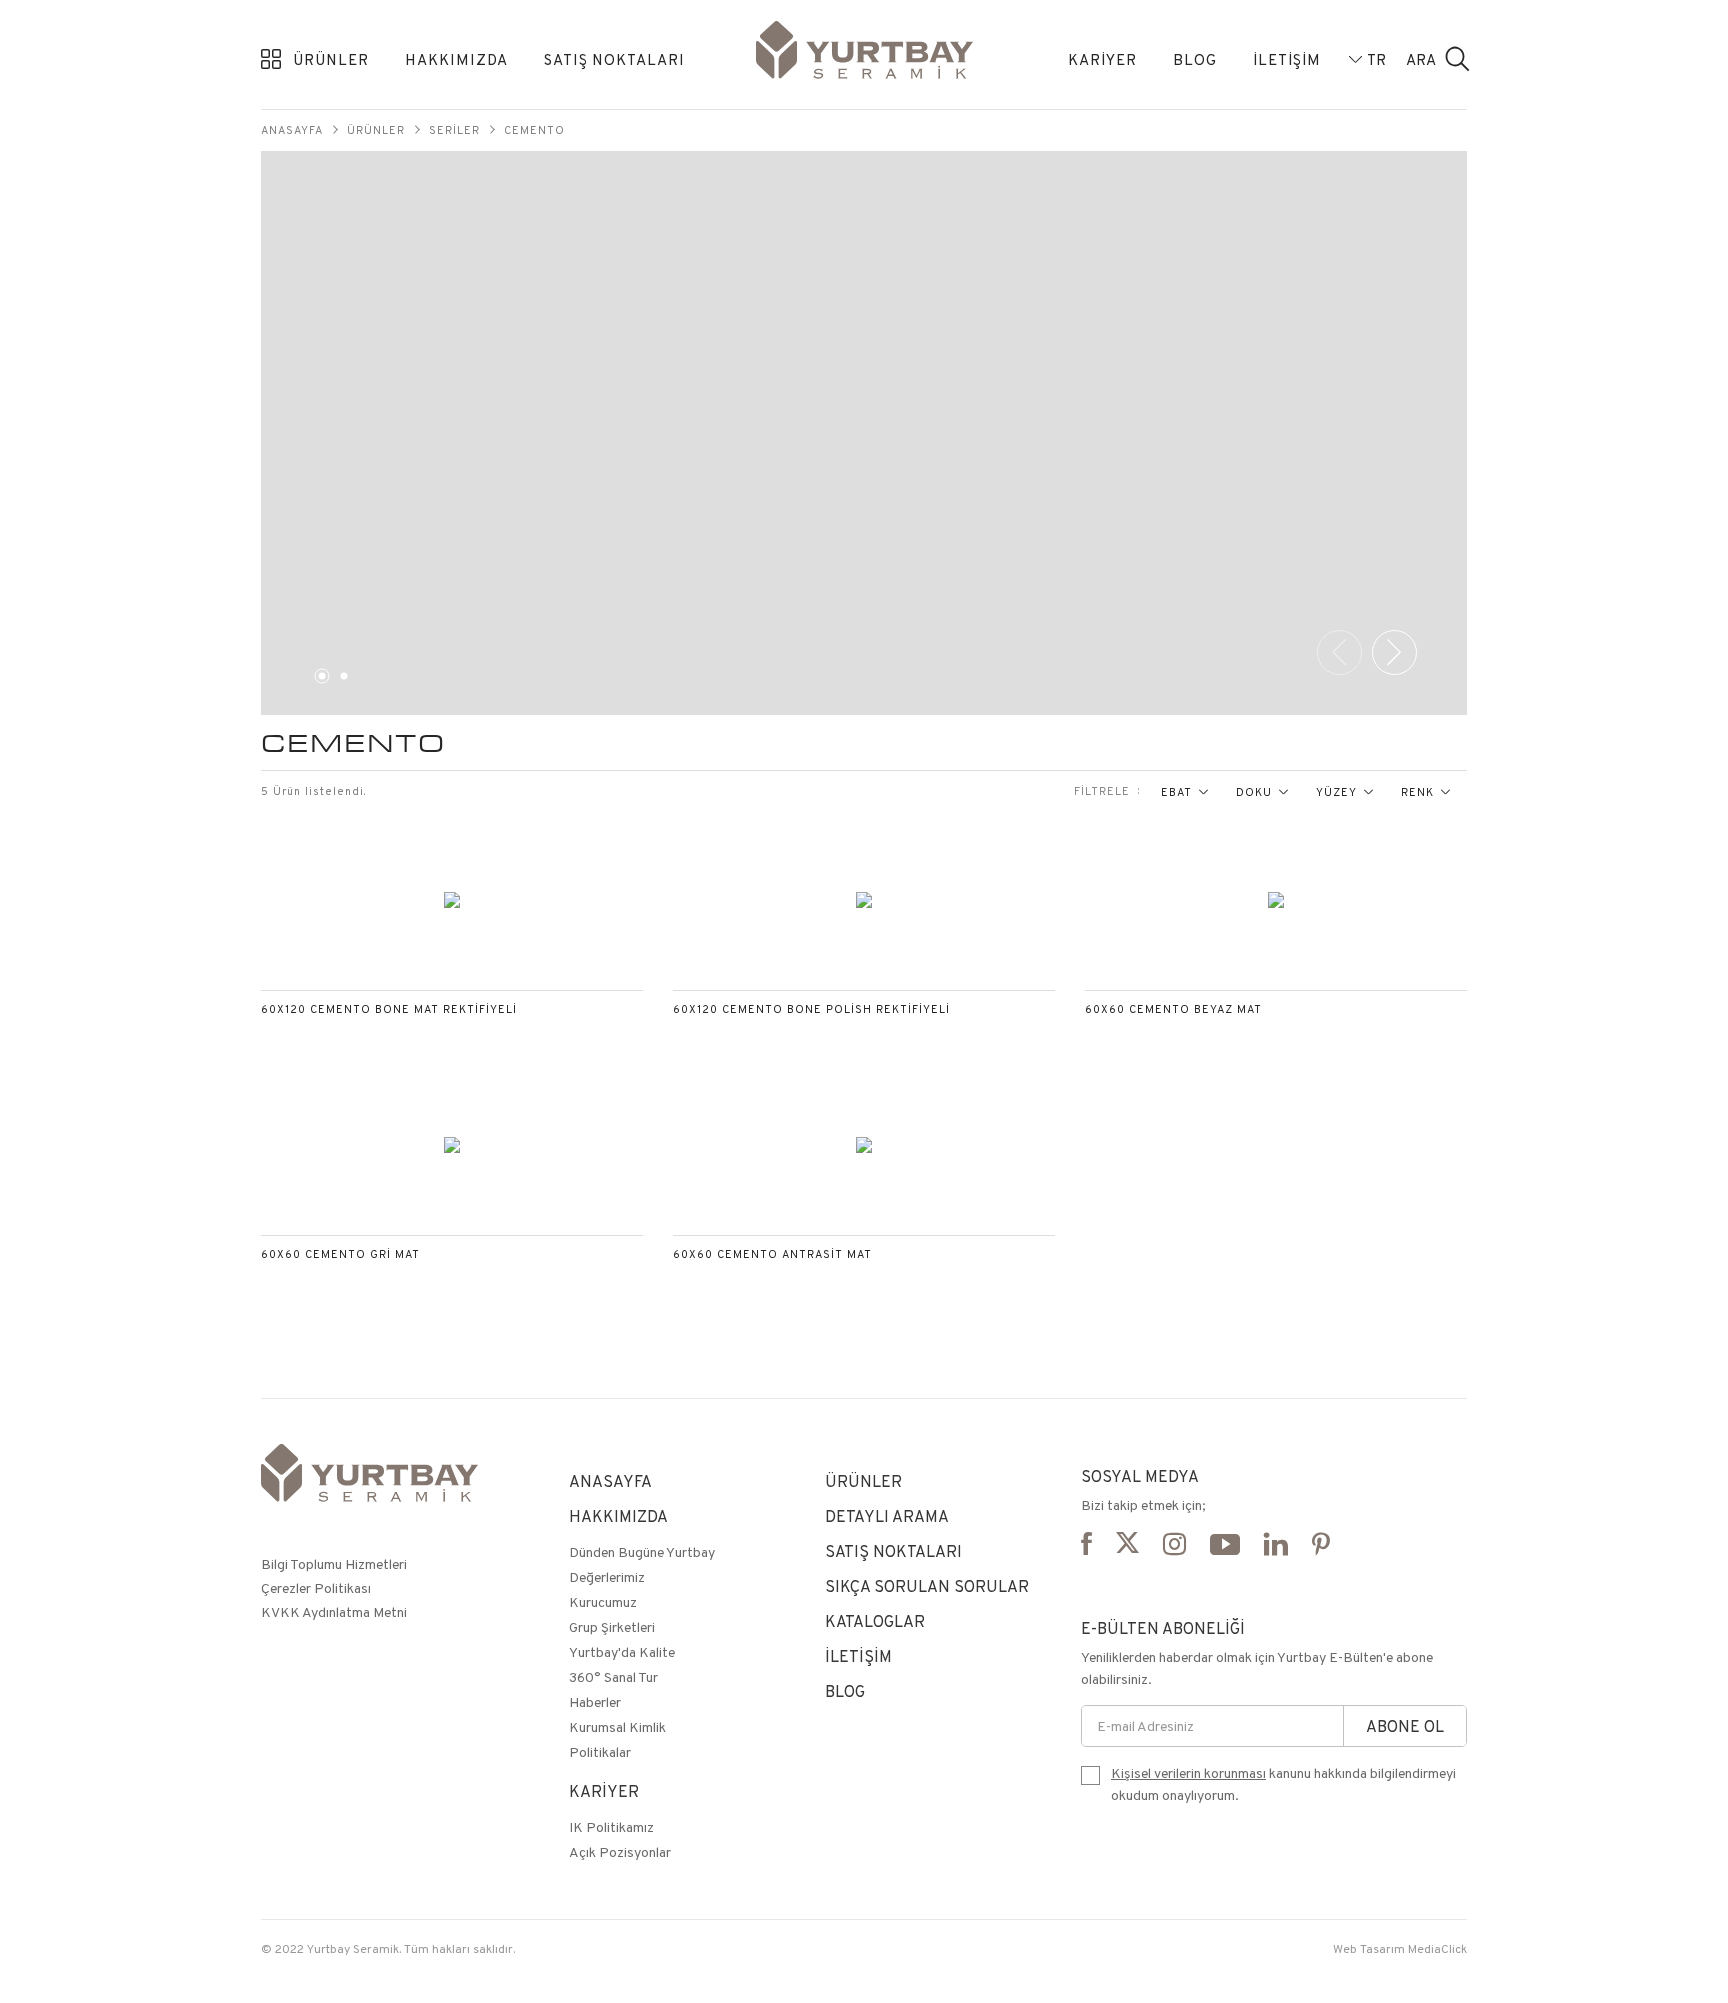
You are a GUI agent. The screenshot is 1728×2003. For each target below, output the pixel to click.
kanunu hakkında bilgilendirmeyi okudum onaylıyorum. (1283, 1784)
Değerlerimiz (607, 1577)
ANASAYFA (610, 1481)
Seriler (454, 130)
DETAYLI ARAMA (887, 1516)
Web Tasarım (1369, 1948)
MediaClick (1437, 1948)
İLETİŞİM (1287, 59)
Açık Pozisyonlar (620, 1852)
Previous (1339, 652)
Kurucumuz (603, 1602)
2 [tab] (341, 680)
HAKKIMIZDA (456, 59)
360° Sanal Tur (613, 1677)
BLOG (1195, 59)
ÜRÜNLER (331, 59)
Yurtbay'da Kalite (622, 1652)
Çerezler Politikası (316, 1588)
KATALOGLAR (875, 1621)
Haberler (595, 1702)
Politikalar (600, 1752)
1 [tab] (319, 680)
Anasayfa (292, 130)
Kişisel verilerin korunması (1188, 1773)
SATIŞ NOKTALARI (614, 59)
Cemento (534, 130)
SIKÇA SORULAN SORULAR (927, 1586)
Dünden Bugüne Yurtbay (642, 1552)
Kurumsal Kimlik (617, 1727)
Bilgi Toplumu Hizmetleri (334, 1564)
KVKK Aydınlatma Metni (334, 1612)
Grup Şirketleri (612, 1627)
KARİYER (1102, 59)
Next (1394, 652)
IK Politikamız (611, 1827)
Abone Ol (1405, 1726)
